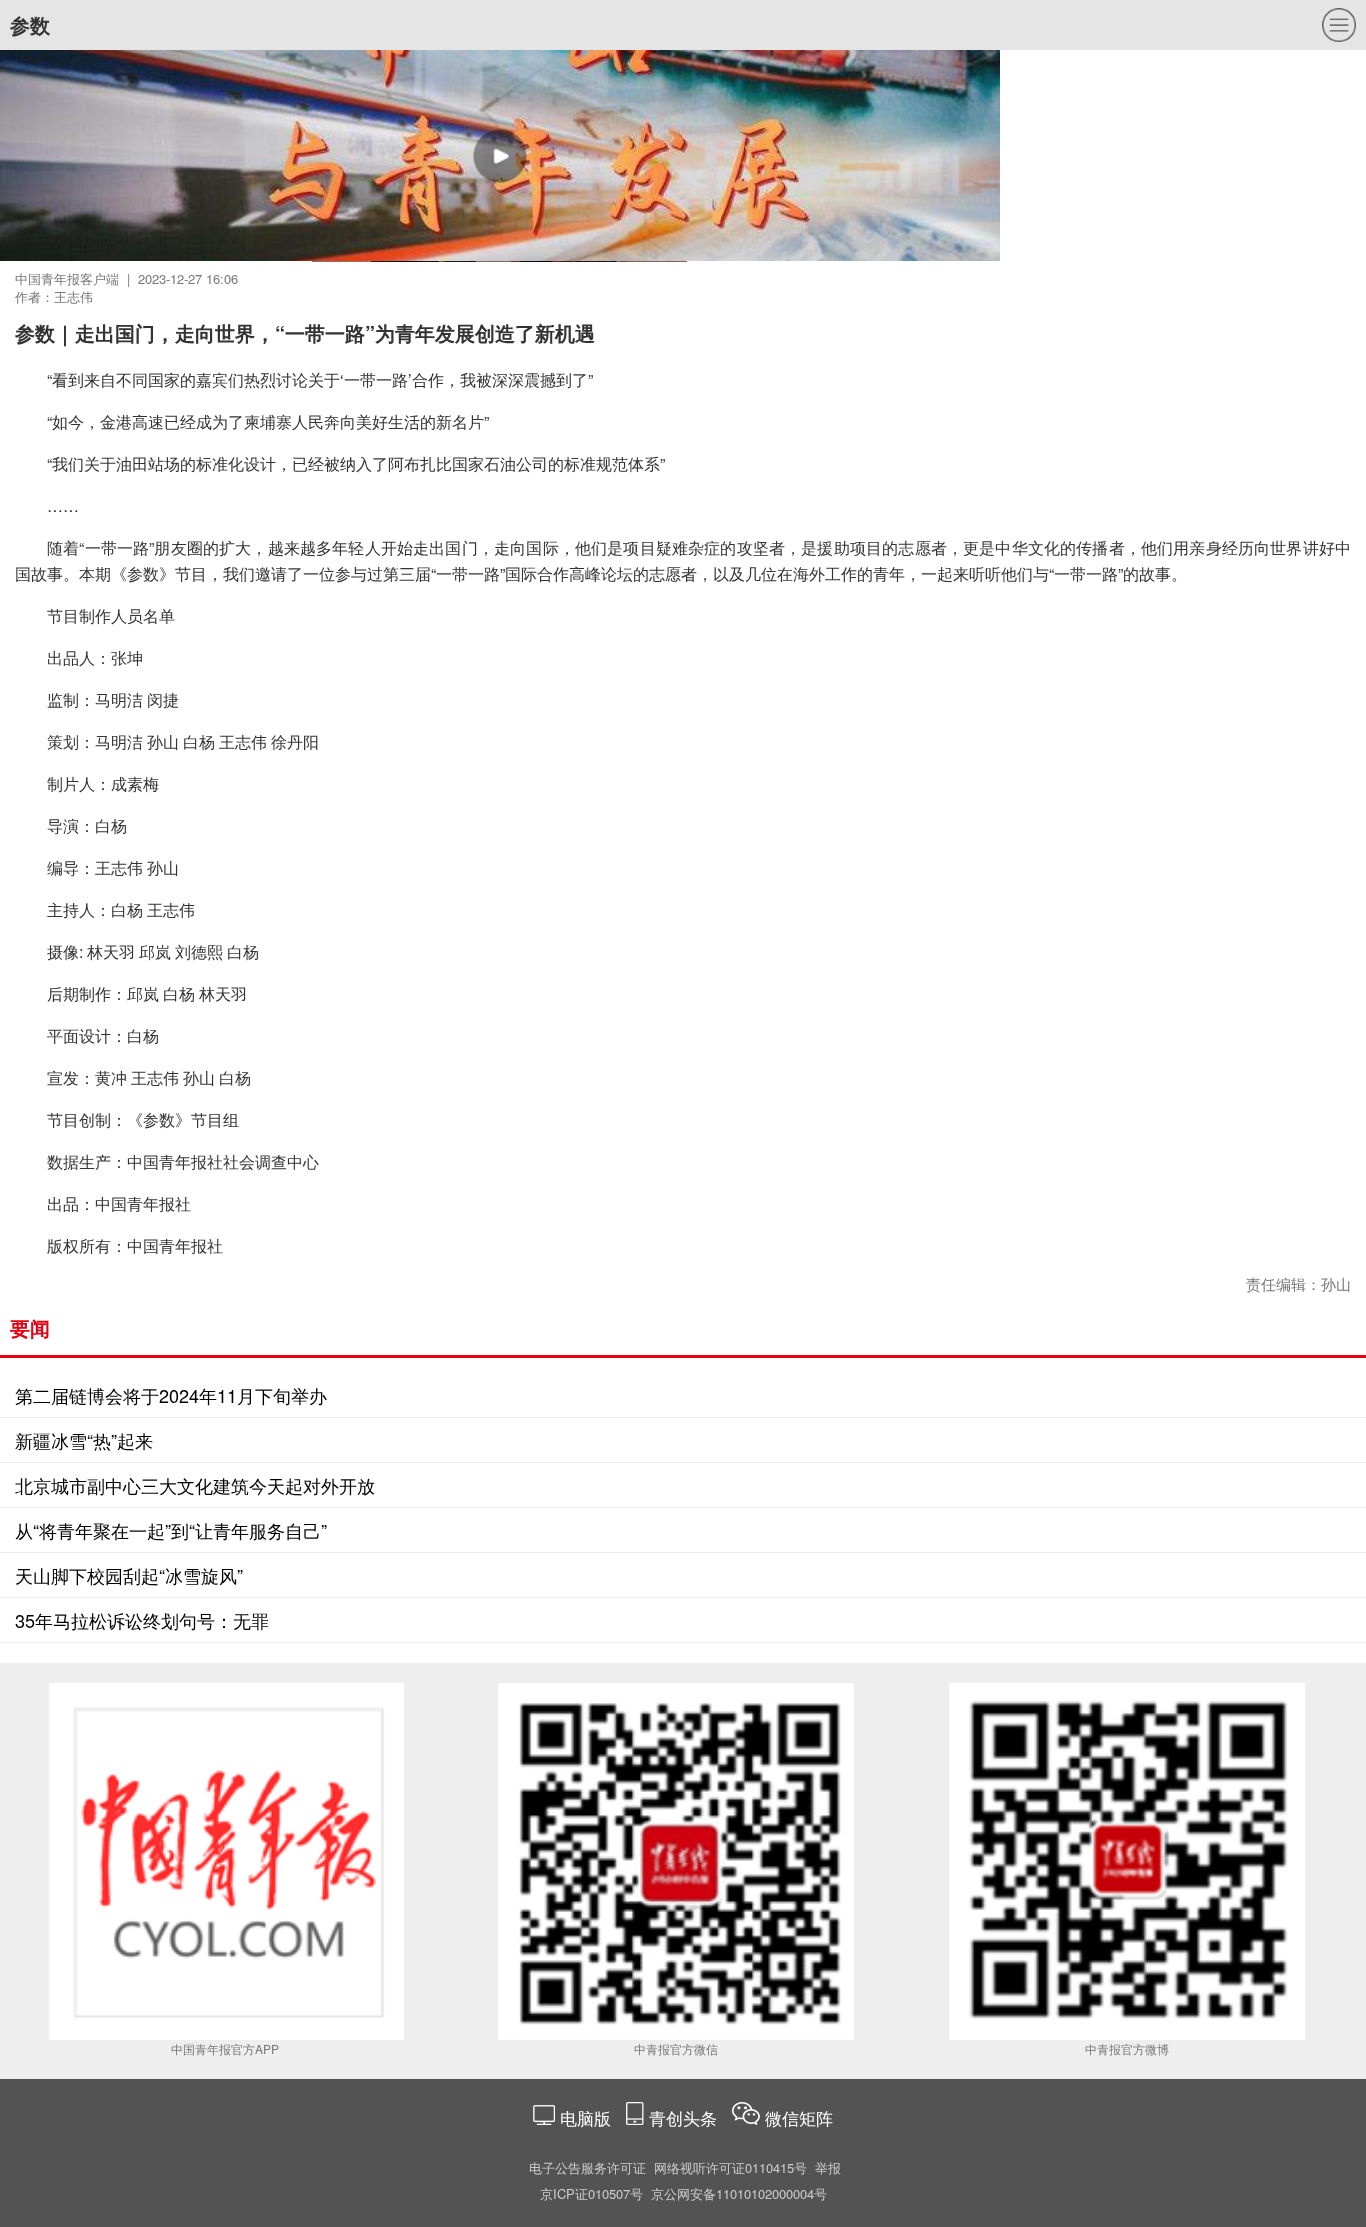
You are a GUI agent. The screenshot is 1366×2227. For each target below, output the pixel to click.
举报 (828, 2167)
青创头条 (685, 2117)
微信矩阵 (799, 2117)
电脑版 (585, 2117)
